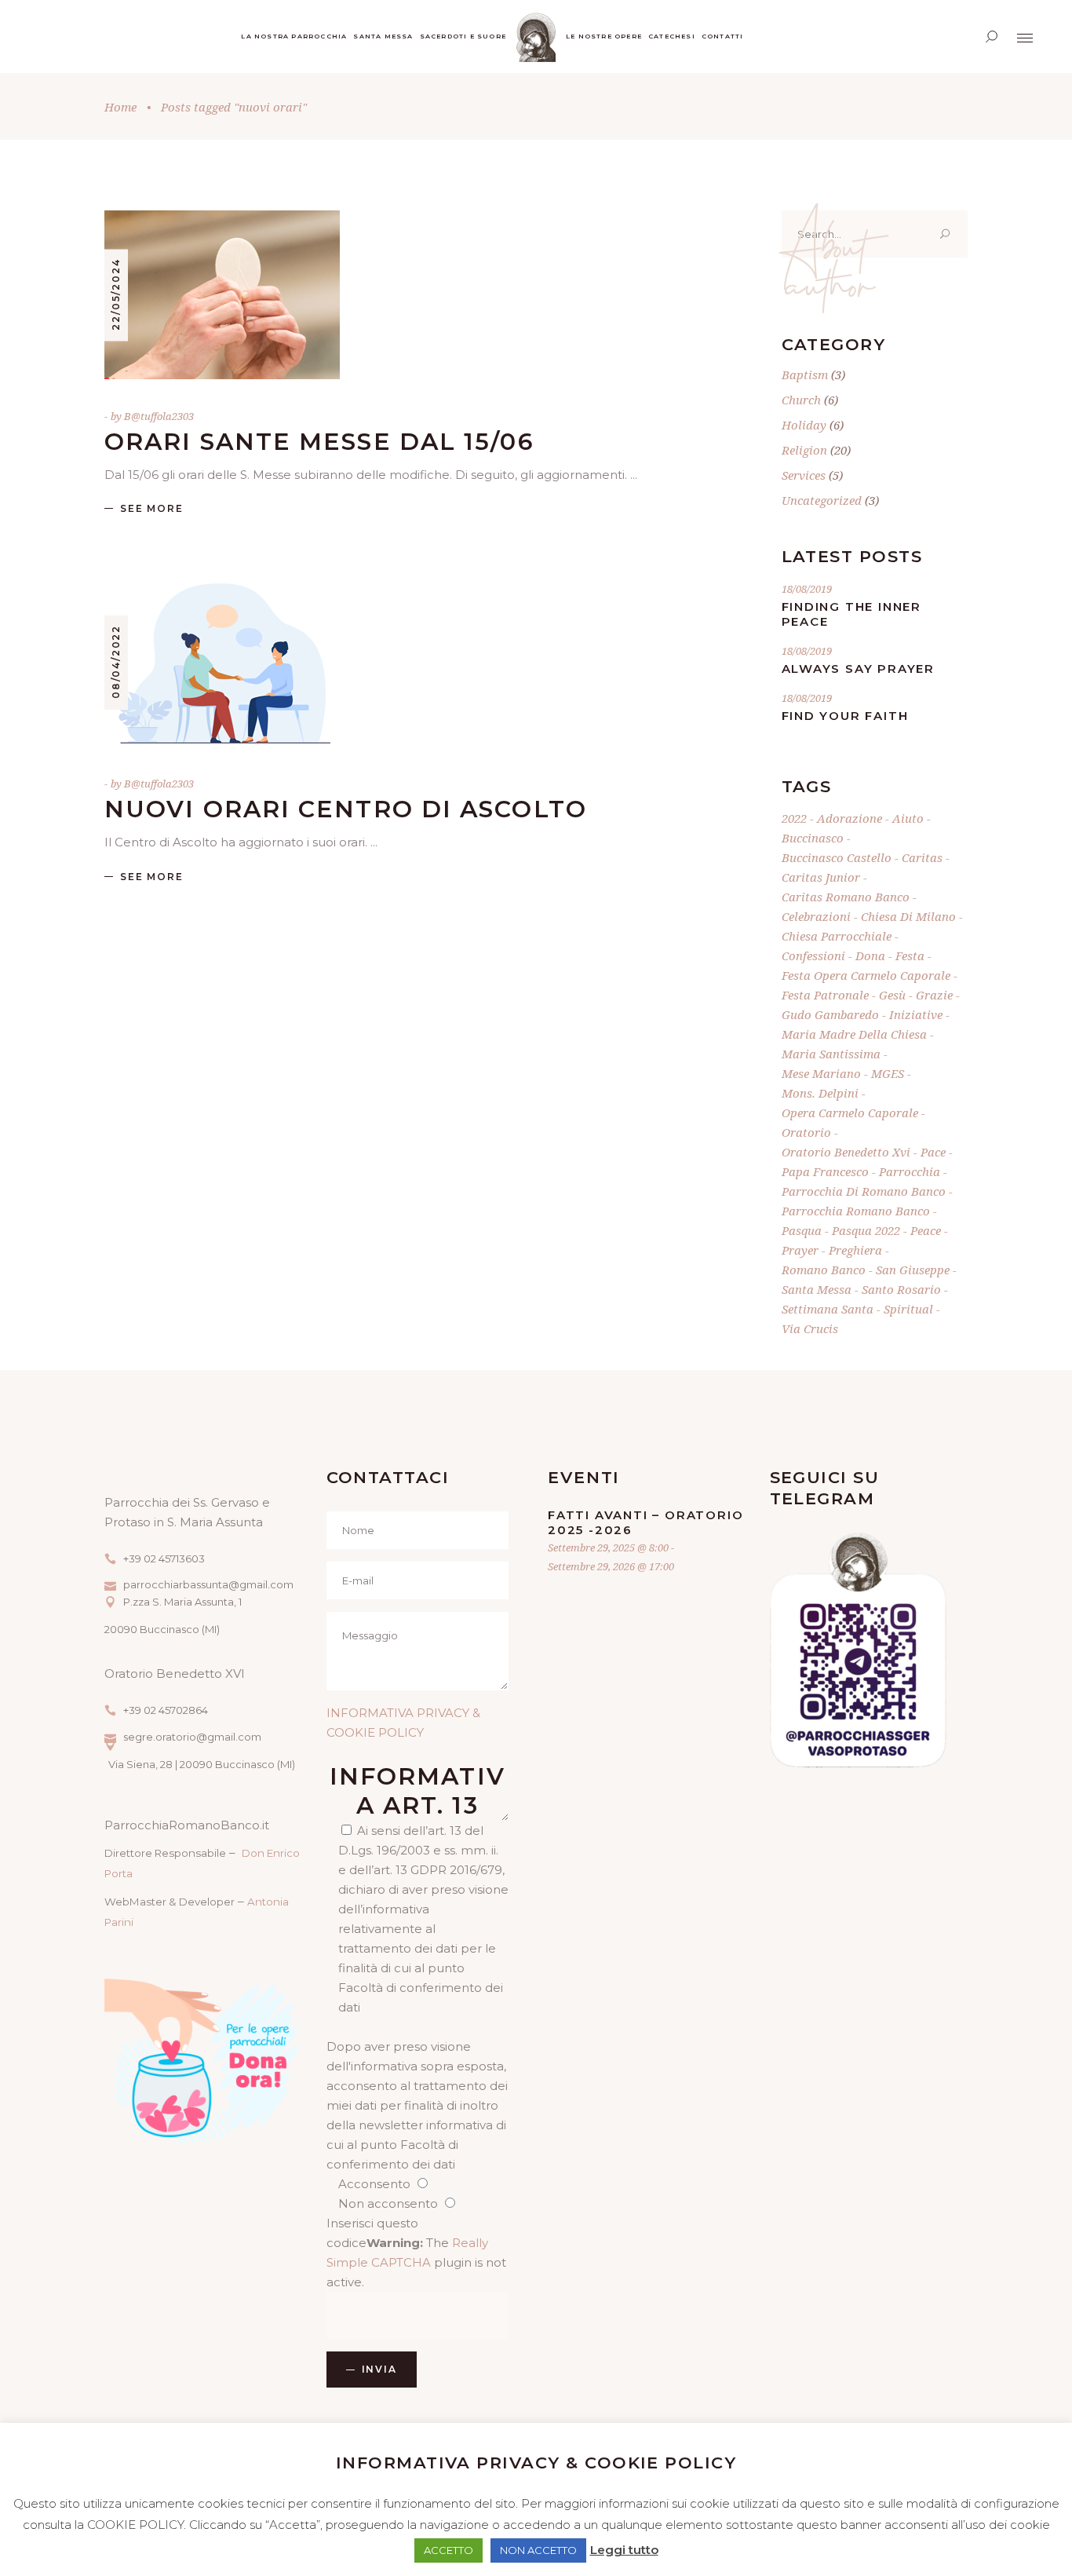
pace (933, 1152)
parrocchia (910, 1171)
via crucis (810, 1328)
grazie (934, 995)
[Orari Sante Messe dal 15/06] (222, 295)
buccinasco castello (837, 857)
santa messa (817, 1289)
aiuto (908, 818)
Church (801, 400)
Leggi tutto (624, 2550)
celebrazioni (816, 916)
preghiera (855, 1250)
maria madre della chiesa (854, 1034)
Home (120, 107)
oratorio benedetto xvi (846, 1152)
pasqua (802, 1230)
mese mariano (821, 1073)
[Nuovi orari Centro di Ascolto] (222, 662)
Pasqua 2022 (866, 1230)
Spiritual (908, 1309)
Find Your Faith (845, 716)
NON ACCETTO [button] (538, 2550)
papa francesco (825, 1171)
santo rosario (901, 1289)
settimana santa (828, 1309)
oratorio (806, 1132)
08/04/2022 (116, 662)
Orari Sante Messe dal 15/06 (319, 442)
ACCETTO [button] (448, 2550)
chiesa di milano (908, 916)
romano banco (824, 1270)
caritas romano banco (846, 897)
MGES (888, 1073)
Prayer (800, 1250)
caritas (922, 857)
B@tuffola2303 (159, 416)
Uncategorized (822, 500)
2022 (794, 818)
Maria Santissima (831, 1054)
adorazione (850, 818)
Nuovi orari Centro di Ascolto (346, 809)
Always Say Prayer (859, 669)
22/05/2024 (116, 294)
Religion (804, 450)
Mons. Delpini (820, 1093)
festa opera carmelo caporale (866, 975)
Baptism (805, 375)
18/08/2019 (807, 589)
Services (804, 475)
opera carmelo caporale (850, 1113)
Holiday (804, 425)
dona (870, 955)
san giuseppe (913, 1270)
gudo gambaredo (830, 1014)
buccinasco (813, 838)
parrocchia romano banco (856, 1211)
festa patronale (825, 995)
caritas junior (821, 877)
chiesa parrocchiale (837, 936)
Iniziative (916, 1014)
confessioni (813, 955)
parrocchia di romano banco (864, 1191)
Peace (926, 1230)
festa (910, 955)
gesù (892, 995)
